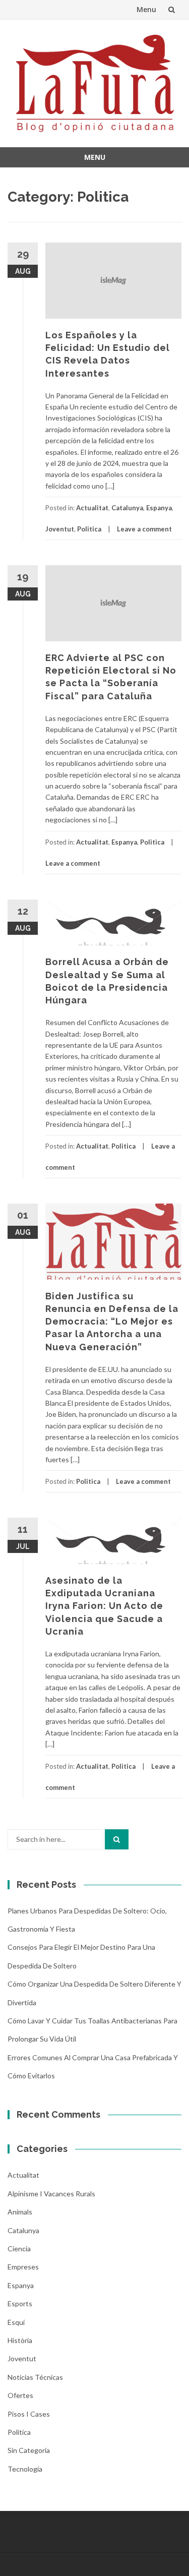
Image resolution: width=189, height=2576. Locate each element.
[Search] (117, 1839)
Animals (20, 2212)
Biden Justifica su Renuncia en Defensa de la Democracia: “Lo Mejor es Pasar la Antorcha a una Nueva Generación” (112, 1322)
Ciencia (19, 2249)
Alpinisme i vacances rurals (51, 2194)
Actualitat (92, 508)
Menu (146, 9)
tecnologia (25, 2469)
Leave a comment (144, 529)
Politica (89, 529)
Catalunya (127, 508)
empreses (23, 2267)
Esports (20, 2303)
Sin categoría (29, 2450)
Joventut (60, 529)
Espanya (159, 508)
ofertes (20, 2395)
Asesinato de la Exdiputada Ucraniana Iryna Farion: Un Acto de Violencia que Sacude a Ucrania (104, 1606)
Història (20, 2340)
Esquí (16, 2322)
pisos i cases (29, 2414)
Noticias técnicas (35, 2377)
